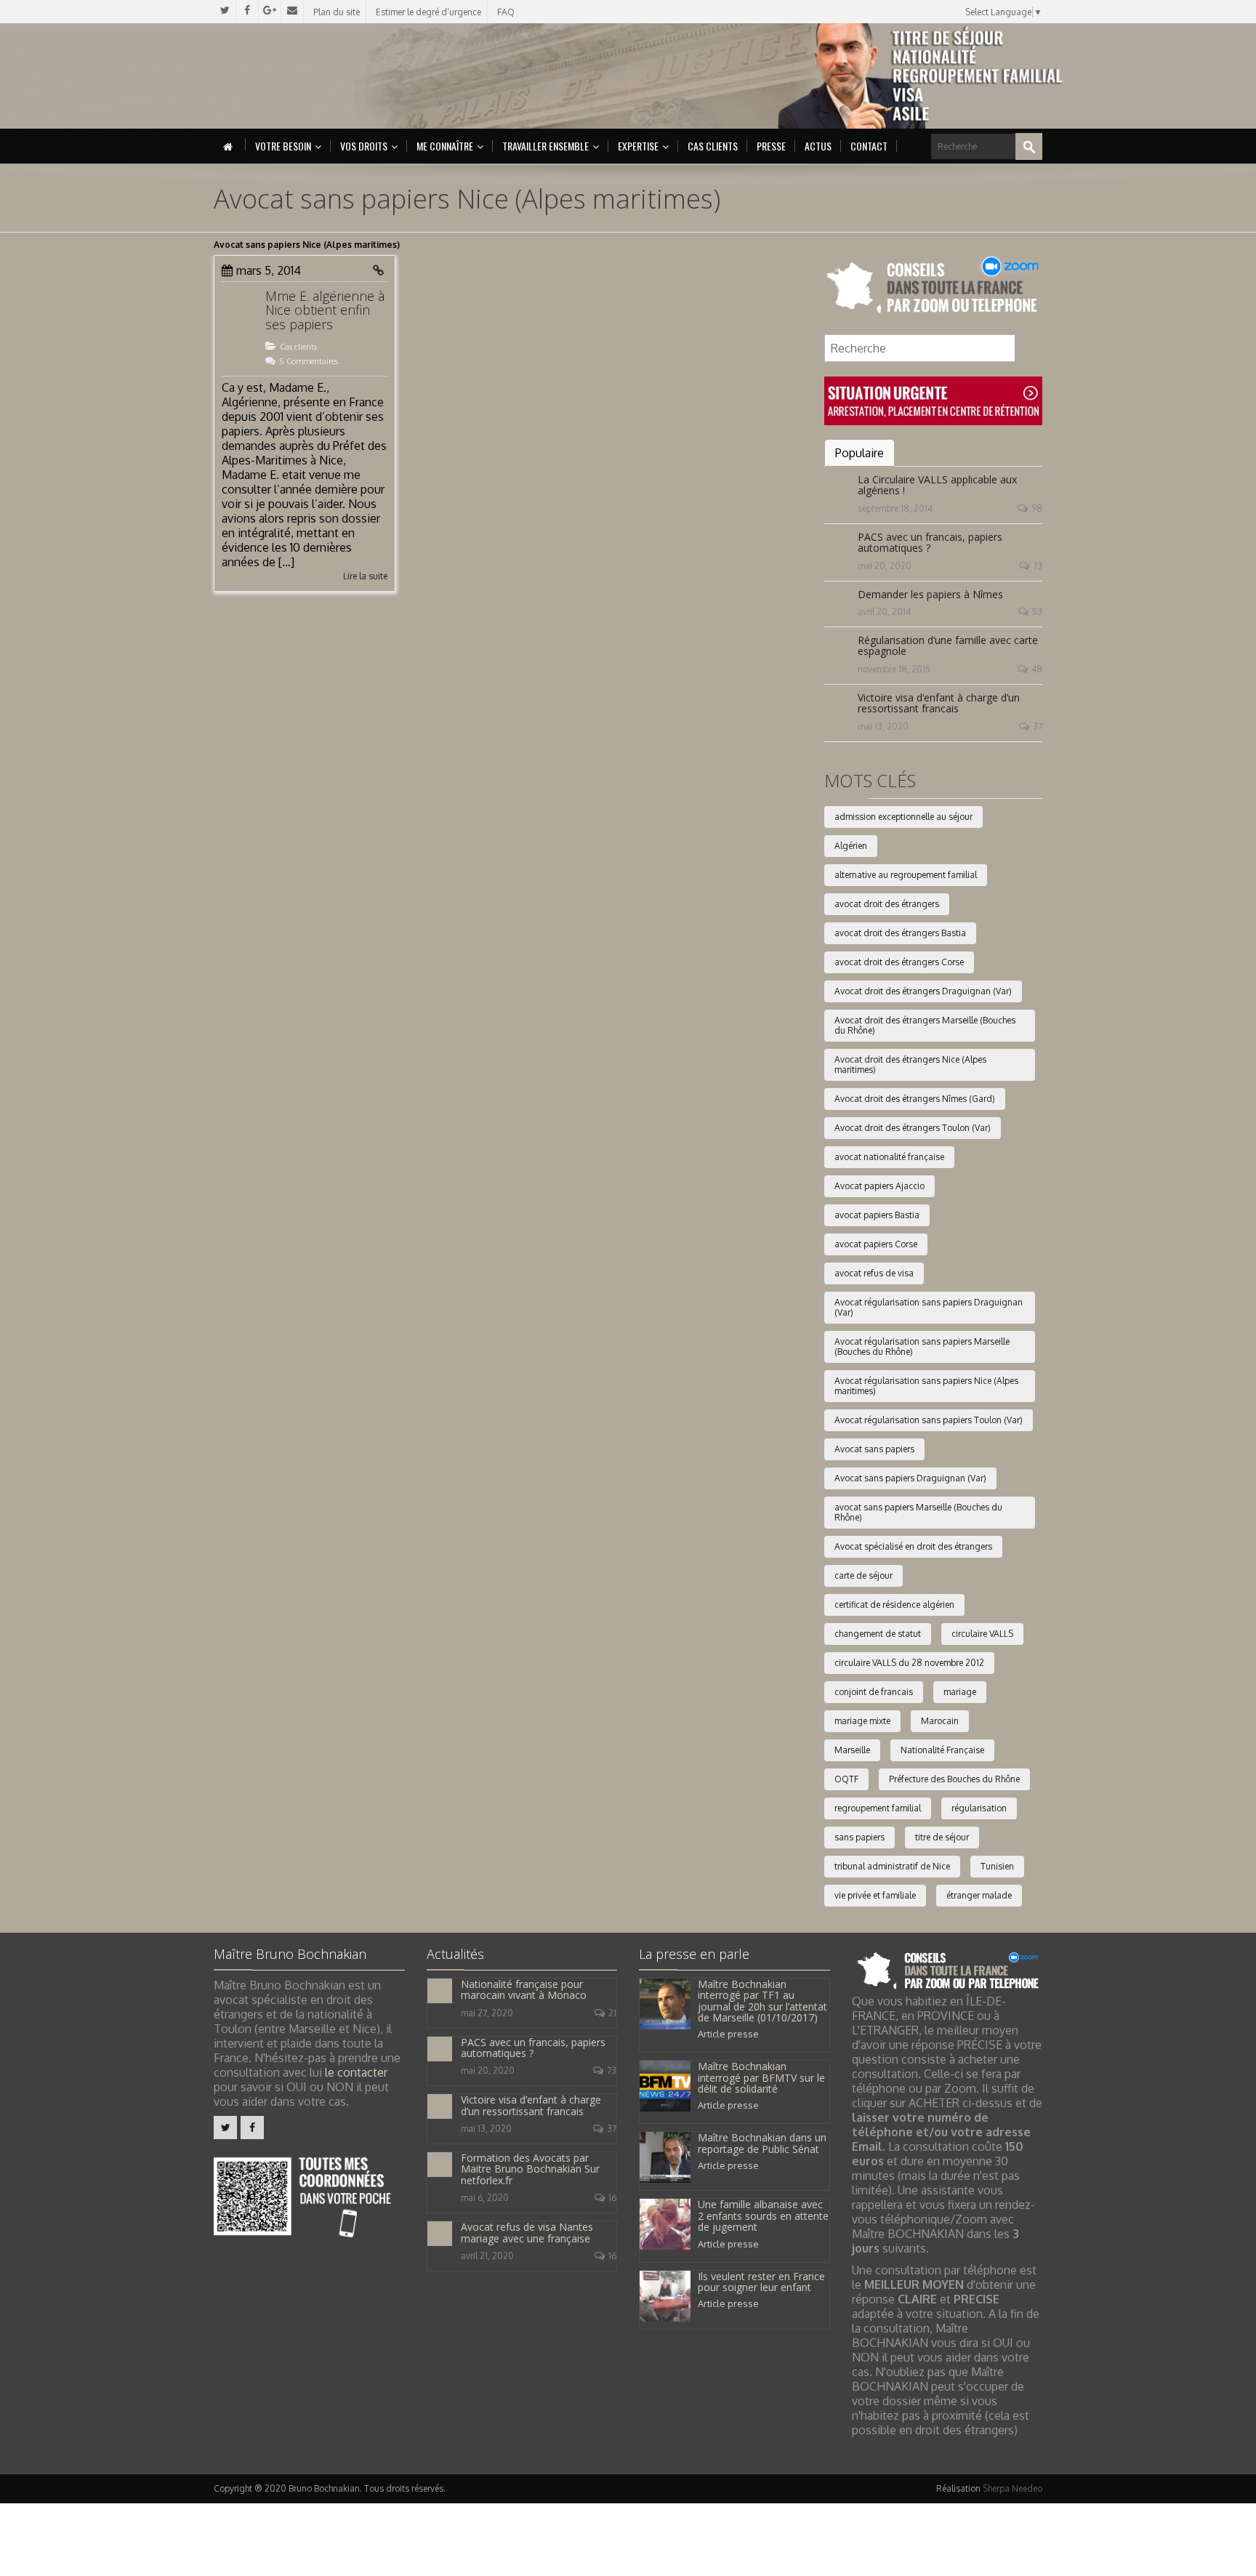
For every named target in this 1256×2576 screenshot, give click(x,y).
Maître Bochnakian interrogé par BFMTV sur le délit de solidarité (761, 2077)
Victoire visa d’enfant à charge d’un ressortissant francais (939, 703)
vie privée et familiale (875, 1895)
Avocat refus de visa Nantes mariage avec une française (527, 2232)
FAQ (506, 12)
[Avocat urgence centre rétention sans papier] (933, 400)
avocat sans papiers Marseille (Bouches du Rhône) (918, 1512)
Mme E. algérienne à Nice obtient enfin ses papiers (325, 310)
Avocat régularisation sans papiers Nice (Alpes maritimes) (926, 1386)
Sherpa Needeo (1013, 2488)
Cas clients (713, 146)
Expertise (638, 146)
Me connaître (445, 146)
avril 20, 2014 (884, 612)
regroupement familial (878, 1808)
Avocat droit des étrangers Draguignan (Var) (923, 991)
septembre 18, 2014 (895, 508)
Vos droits (364, 146)
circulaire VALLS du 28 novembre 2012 (909, 1663)
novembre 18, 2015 (894, 669)
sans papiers (860, 1837)
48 (1037, 669)
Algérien (851, 846)
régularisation (979, 1808)
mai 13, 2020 (883, 726)
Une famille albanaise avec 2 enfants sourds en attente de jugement (763, 2215)
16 (612, 2198)
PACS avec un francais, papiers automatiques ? (930, 542)
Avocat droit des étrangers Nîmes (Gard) (915, 1099)
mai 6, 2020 (485, 2198)
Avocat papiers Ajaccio (879, 1186)
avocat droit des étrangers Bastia (900, 933)
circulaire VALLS (982, 1634)
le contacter (356, 2072)
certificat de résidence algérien (894, 1605)
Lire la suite (365, 576)
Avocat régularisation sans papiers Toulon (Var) (929, 1420)
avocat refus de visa (874, 1273)
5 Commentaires (309, 361)
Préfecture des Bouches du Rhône (954, 1779)
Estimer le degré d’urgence (428, 12)
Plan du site (337, 12)
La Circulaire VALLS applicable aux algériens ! (937, 485)
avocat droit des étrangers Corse (899, 962)
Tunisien (997, 1866)
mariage (960, 1692)
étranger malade (979, 1895)
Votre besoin (283, 146)
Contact (869, 146)
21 (612, 2013)
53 (1037, 612)
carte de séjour (863, 1575)
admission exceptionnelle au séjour (903, 817)
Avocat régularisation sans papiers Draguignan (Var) (929, 1307)
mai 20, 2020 (885, 566)
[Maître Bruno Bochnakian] (338, 76)
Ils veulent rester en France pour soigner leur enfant (761, 2282)
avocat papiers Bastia (877, 1215)
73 (1038, 566)
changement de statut (878, 1634)
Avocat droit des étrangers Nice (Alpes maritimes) (910, 1064)
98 (1037, 508)
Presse (771, 146)
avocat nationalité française (889, 1157)
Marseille (852, 1750)
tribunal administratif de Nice (892, 1866)
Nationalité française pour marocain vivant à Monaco (524, 1989)
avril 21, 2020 (487, 2256)
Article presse (728, 2034)
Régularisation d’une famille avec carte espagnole (948, 645)
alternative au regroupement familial (906, 875)
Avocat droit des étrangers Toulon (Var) (913, 1128)
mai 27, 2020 (487, 2013)
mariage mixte (862, 1721)
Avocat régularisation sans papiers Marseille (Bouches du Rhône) (922, 1347)
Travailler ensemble (546, 146)
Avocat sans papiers (874, 1449)
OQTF (846, 1779)
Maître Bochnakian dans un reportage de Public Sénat (762, 2143)
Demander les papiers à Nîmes (930, 594)
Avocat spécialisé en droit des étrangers (913, 1546)
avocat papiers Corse (876, 1244)
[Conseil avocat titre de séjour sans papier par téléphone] (933, 286)
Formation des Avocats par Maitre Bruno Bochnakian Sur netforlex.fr (530, 2169)
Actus (818, 146)
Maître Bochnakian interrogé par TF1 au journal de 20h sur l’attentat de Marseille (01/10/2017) (762, 2001)
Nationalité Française (942, 1750)
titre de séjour (942, 1837)
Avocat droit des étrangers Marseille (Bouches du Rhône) (925, 1025)
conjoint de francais (874, 1692)
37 (1038, 726)
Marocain (940, 1721)
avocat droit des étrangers (887, 904)
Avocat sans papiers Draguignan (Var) (910, 1478)
